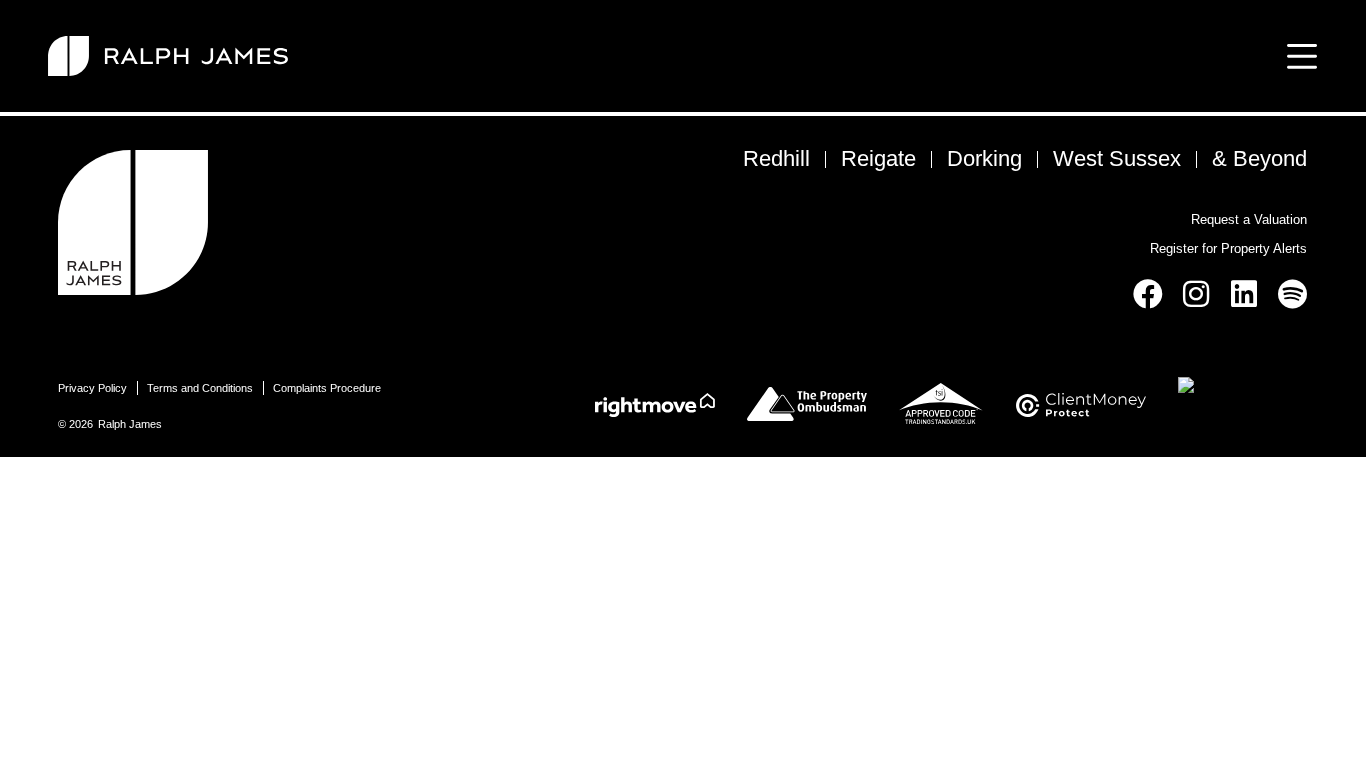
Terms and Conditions (200, 388)
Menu (1298, 56)
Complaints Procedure (327, 388)
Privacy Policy (92, 388)
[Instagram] (1196, 294)
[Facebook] (1148, 294)
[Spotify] (1292, 294)
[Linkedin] (1244, 294)
